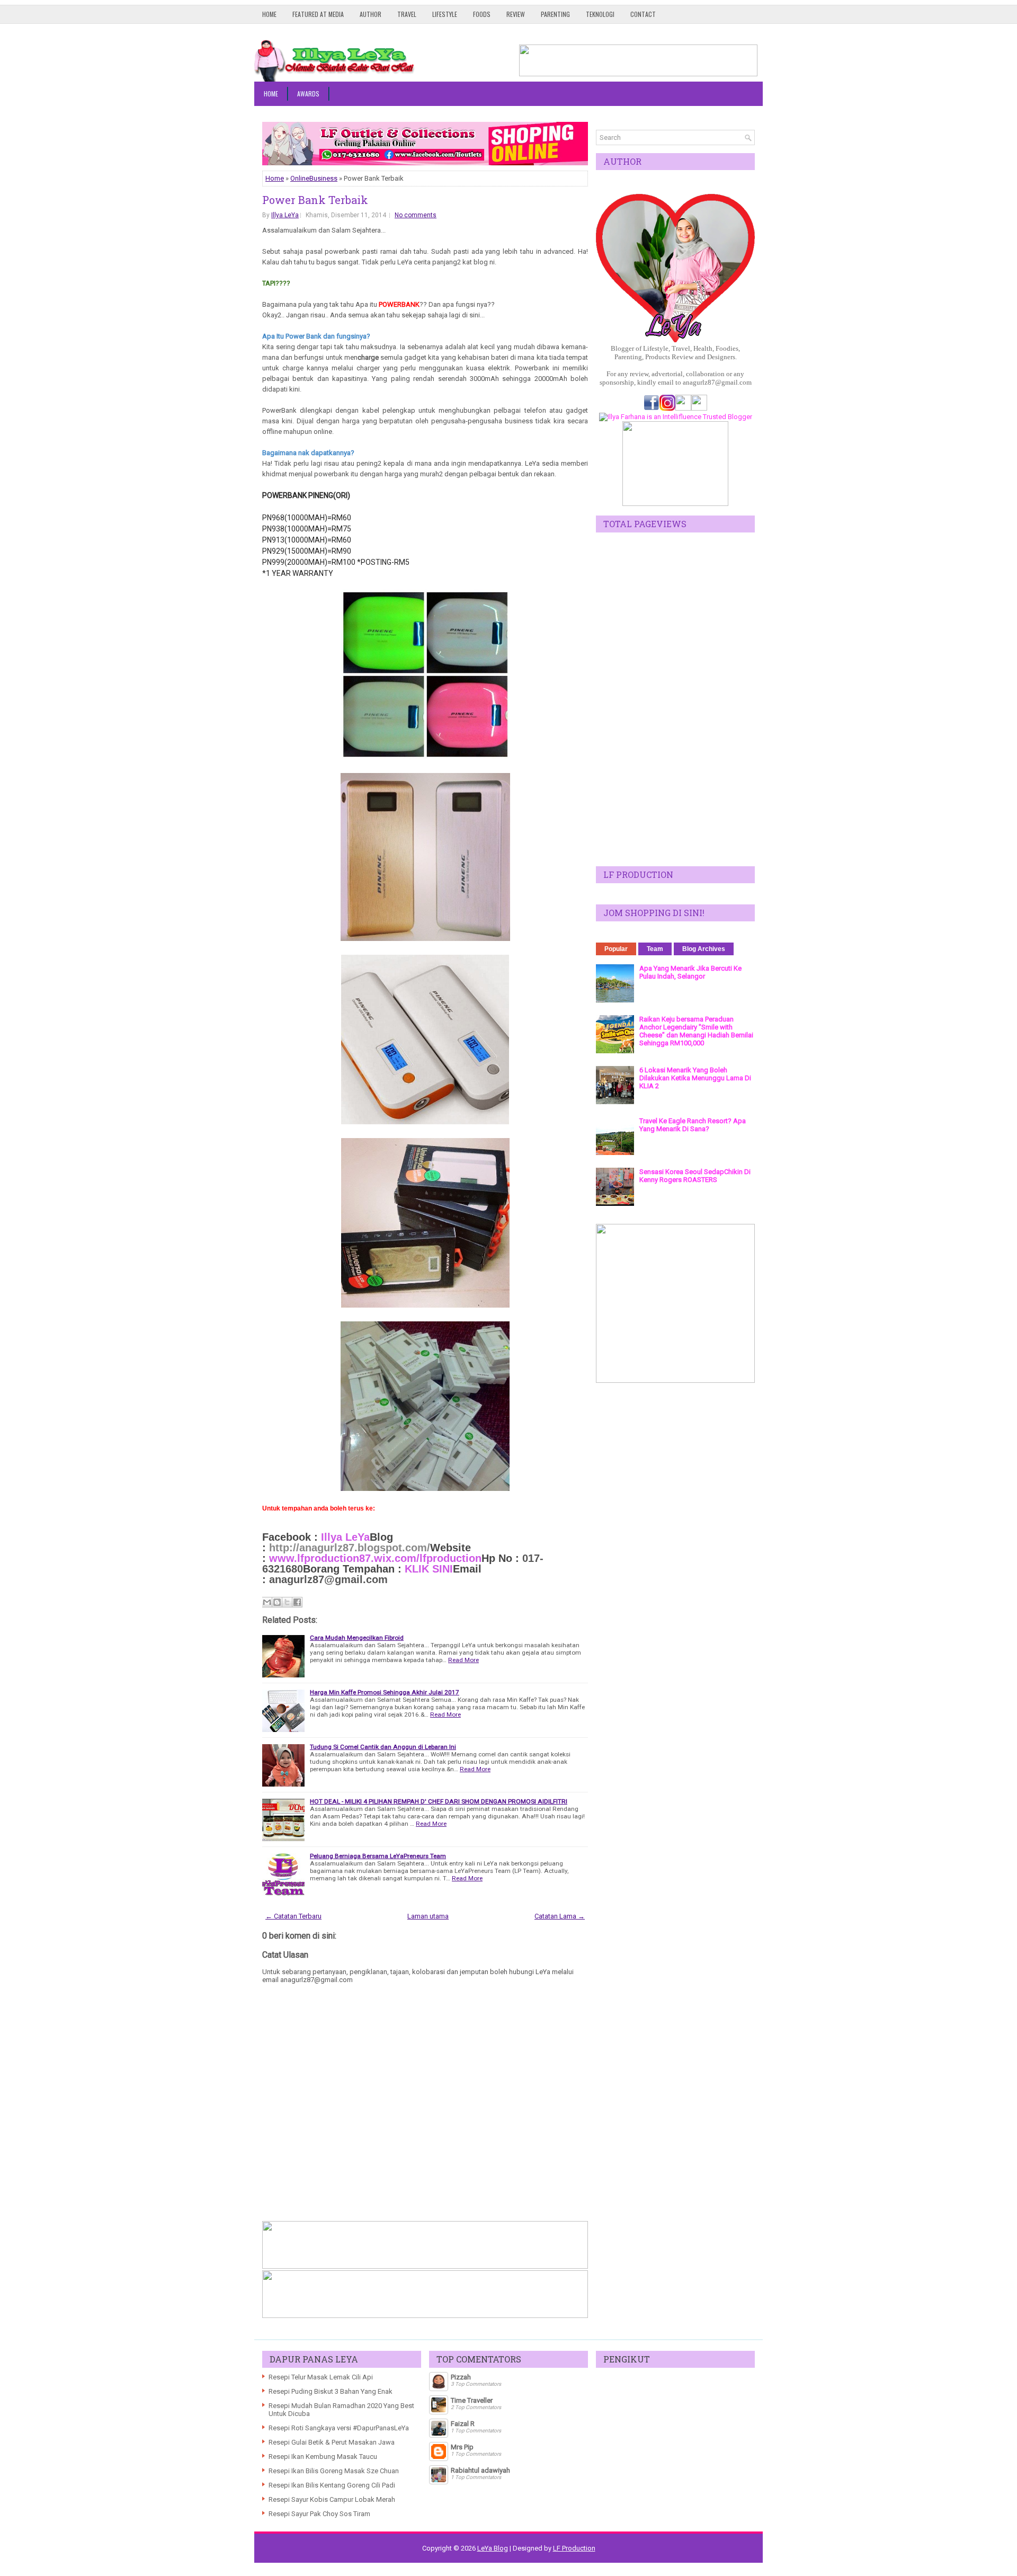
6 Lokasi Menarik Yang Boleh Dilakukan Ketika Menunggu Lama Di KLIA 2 (695, 1078)
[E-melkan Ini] (267, 1602)
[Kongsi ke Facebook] (297, 1602)
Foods (482, 14)
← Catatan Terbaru (293, 1916)
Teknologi (600, 14)
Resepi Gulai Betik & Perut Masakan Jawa (332, 2442)
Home (269, 14)
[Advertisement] (675, 699)
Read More (463, 1660)
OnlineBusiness (314, 178)
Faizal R (463, 2424)
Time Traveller (472, 2400)
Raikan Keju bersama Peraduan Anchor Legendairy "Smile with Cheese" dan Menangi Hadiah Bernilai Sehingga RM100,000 (696, 1031)
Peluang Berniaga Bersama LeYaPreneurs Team (378, 1856)
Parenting (555, 14)
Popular (616, 949)
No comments (416, 215)
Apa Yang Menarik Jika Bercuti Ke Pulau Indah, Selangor (690, 972)
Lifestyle (445, 14)
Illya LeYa (285, 215)
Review (516, 14)
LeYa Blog (493, 2548)
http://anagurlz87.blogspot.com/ (350, 1548)
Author (371, 14)
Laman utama (428, 1916)
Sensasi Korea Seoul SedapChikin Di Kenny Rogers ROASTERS (695, 1176)
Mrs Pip (462, 2447)
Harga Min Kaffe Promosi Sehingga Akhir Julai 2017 (385, 1692)
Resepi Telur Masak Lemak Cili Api (321, 2377)
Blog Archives (704, 949)
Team (655, 949)
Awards (308, 94)
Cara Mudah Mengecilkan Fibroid (357, 1638)
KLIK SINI (429, 1569)
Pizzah (461, 2377)
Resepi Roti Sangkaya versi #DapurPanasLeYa (339, 2428)
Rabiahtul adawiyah (480, 2470)
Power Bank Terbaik (315, 200)
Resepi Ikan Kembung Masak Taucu (323, 2457)
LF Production (574, 2548)
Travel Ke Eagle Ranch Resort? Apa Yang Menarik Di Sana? (693, 1125)
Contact (643, 14)
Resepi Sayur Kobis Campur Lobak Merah (332, 2499)
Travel (407, 14)
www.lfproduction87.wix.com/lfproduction (374, 1558)
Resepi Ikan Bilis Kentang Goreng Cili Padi (332, 2485)
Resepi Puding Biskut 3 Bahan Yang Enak (331, 2391)
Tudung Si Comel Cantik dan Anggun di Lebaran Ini (383, 1747)
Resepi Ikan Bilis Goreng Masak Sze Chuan (334, 2471)
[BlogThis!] (277, 1602)
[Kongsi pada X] (287, 1602)
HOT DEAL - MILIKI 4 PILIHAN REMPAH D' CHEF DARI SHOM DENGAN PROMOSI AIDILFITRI (439, 1801)
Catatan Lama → (560, 1916)
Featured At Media (318, 14)
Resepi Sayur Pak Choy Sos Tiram (319, 2514)
